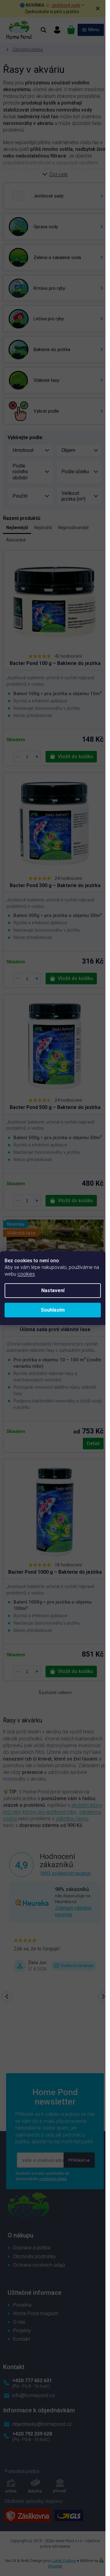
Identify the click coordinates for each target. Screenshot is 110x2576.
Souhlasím (53, 1310)
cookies (26, 1274)
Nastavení (53, 1290)
